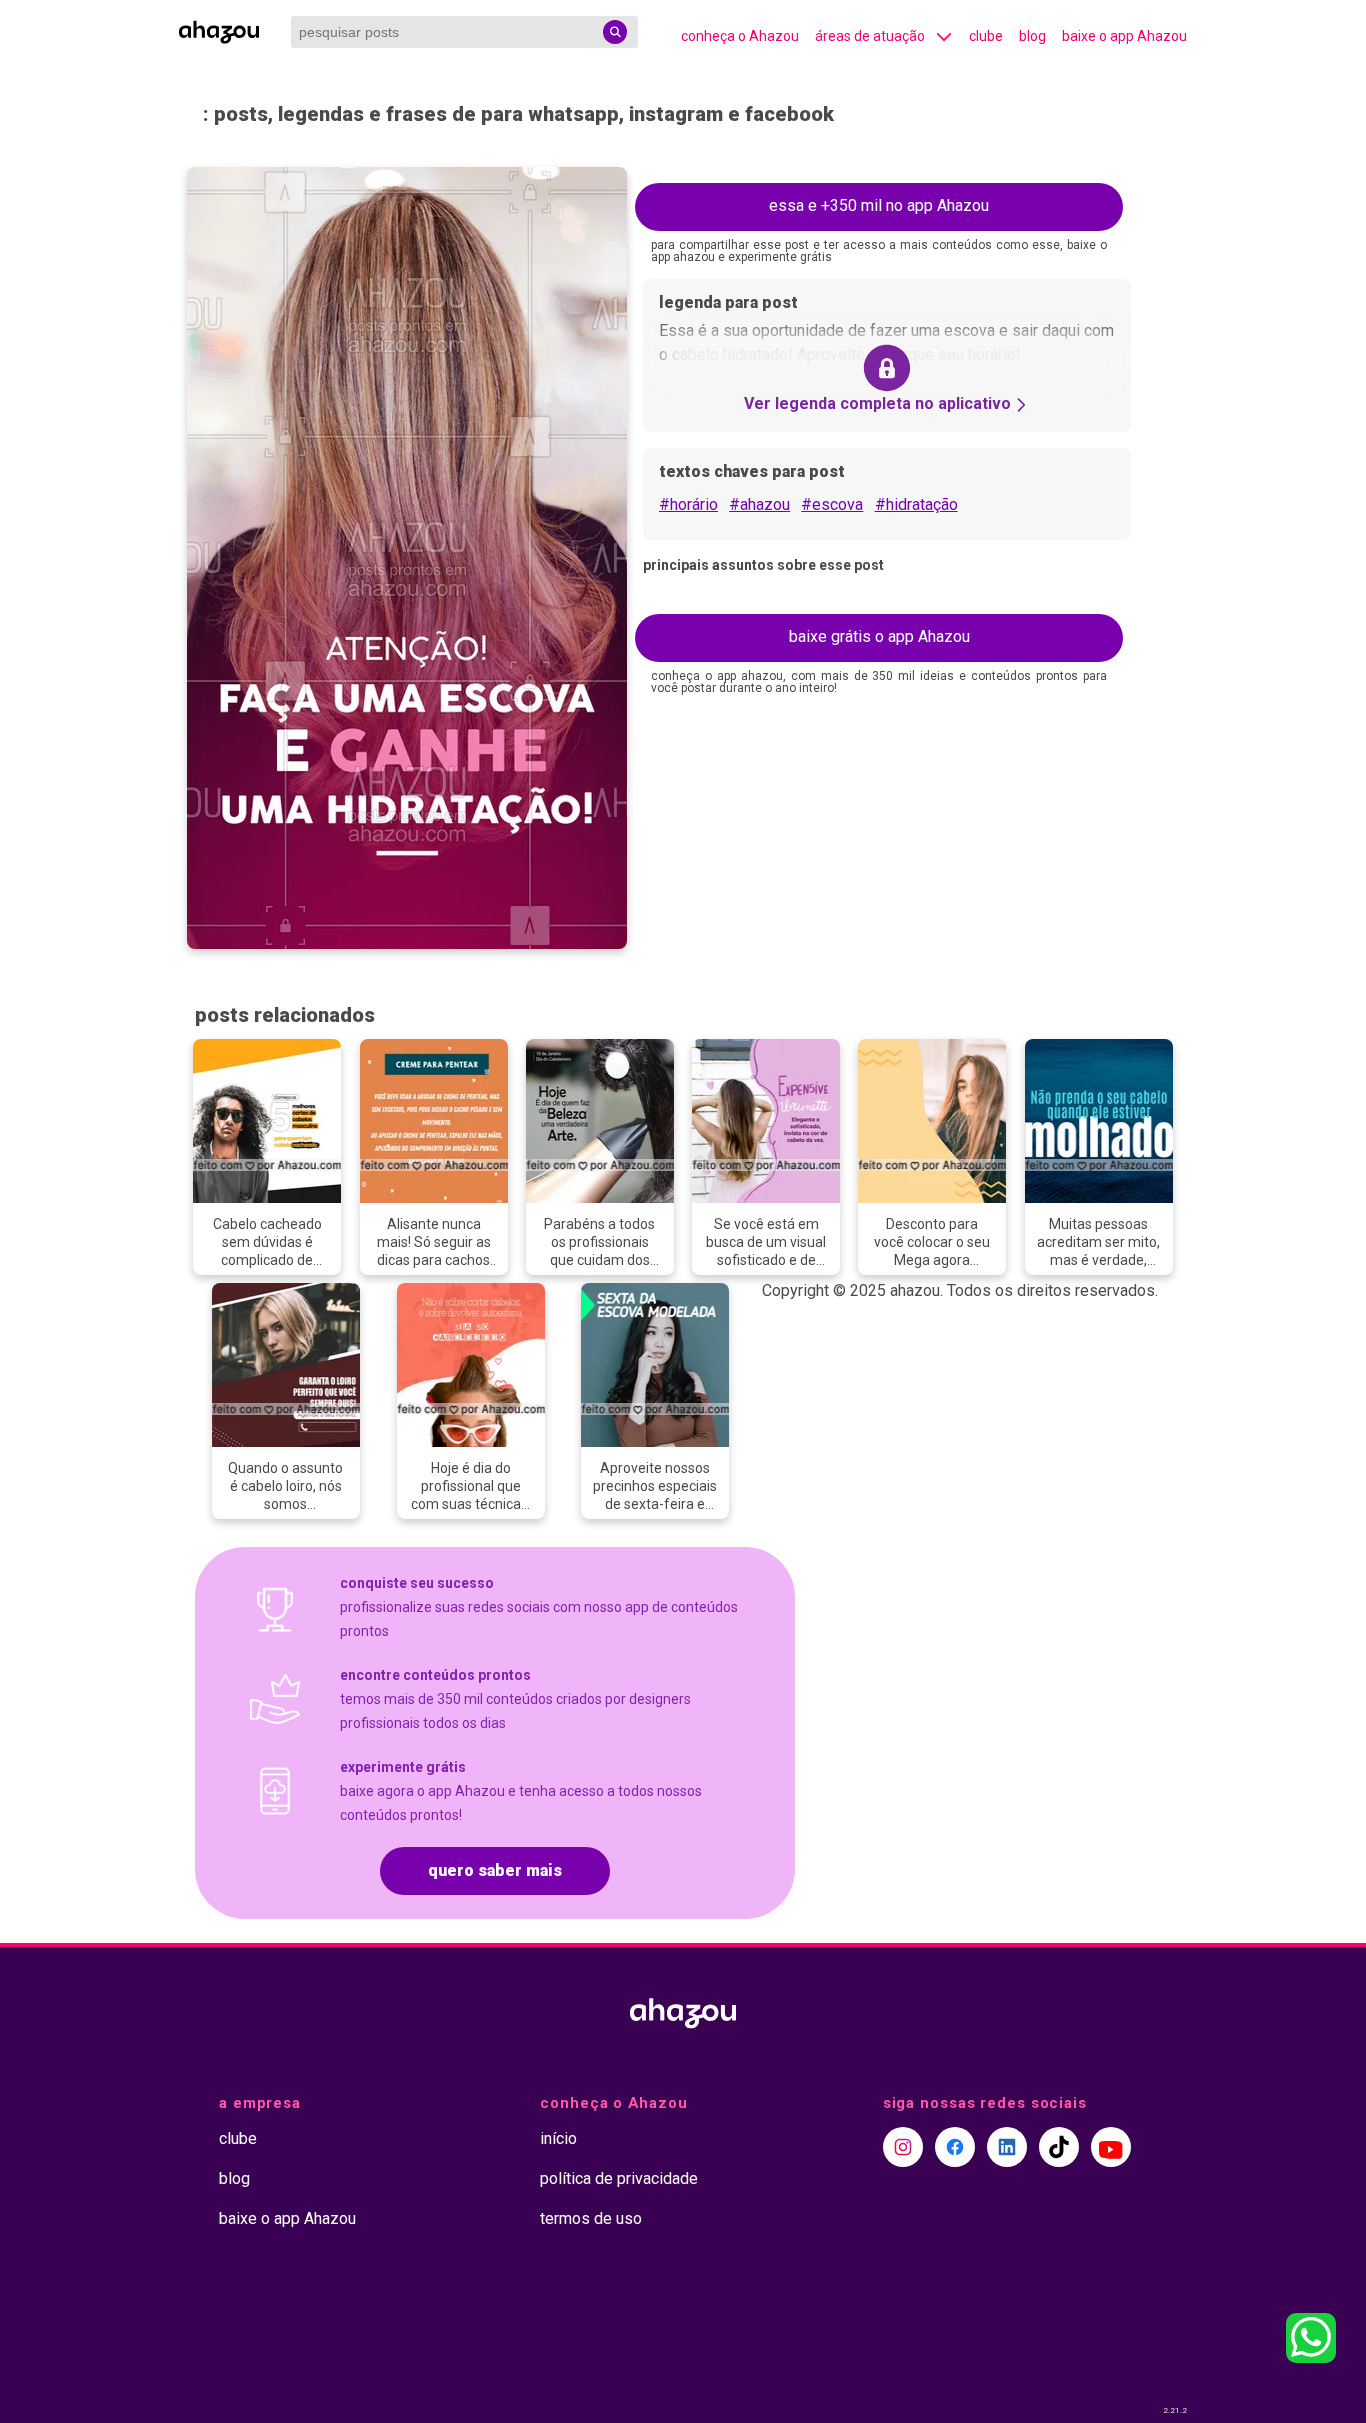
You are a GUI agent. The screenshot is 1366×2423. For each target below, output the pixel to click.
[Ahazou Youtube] (1111, 2147)
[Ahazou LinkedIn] (1007, 2147)
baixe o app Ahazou (1124, 36)
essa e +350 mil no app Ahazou (879, 205)
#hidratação (916, 504)
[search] (615, 32)
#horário (688, 504)
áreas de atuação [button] (870, 36)
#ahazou (759, 504)
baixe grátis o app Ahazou (879, 636)
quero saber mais (495, 1870)
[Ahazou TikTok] (1059, 2147)
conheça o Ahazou (740, 36)
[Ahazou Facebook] (955, 2147)
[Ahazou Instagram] (903, 2147)
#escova (832, 504)
